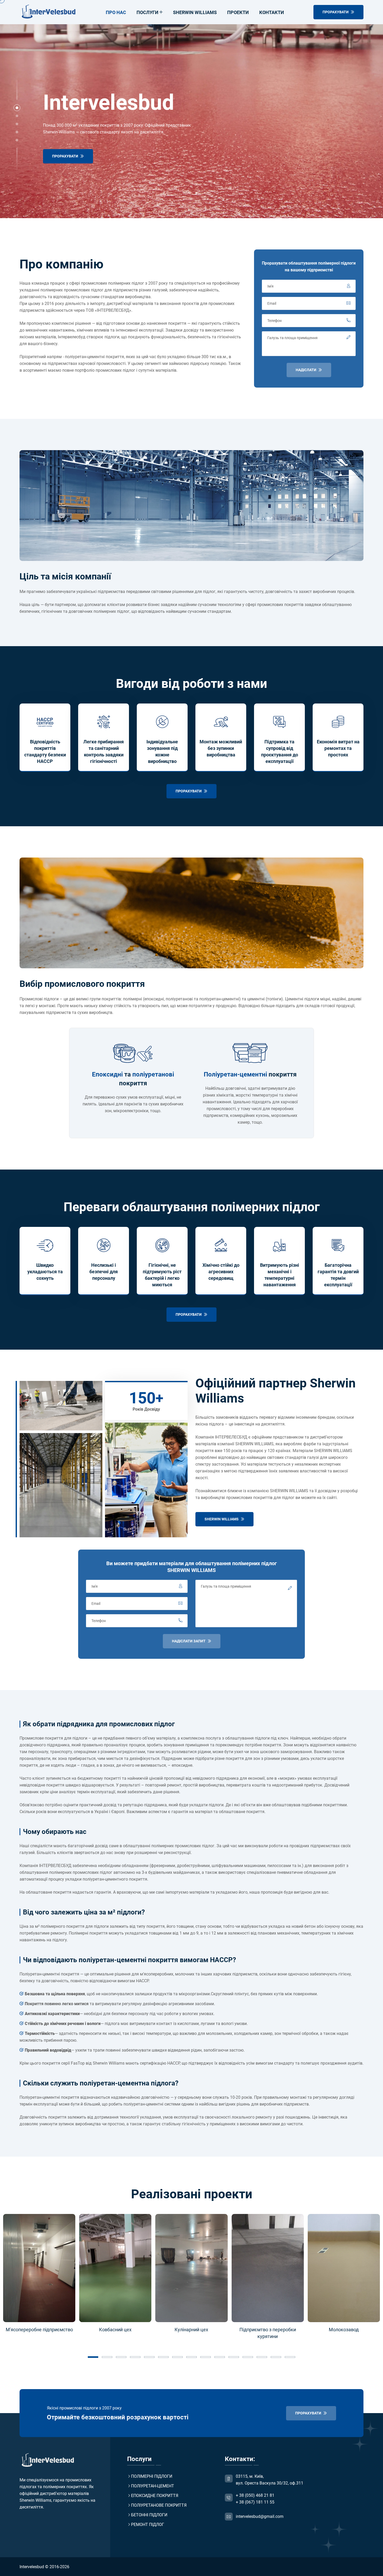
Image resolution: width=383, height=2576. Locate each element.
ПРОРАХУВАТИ (336, 12)
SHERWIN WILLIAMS (222, 1519)
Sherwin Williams (195, 12)
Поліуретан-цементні (235, 1074)
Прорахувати (66, 156)
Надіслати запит (189, 1641)
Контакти (272, 12)
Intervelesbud (32, 2567)
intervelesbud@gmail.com (260, 2516)
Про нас (116, 12)
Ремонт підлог (148, 2525)
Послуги (147, 12)
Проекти (238, 12)
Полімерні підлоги (152, 2476)
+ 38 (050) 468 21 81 (255, 2495)
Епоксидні (107, 1074)
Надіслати (306, 370)
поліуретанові (153, 1074)
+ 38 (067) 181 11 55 (255, 2502)
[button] (17, 108)
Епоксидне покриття (155, 2496)
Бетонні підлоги (149, 2515)
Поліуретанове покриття (159, 2505)
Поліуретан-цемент (153, 2486)
